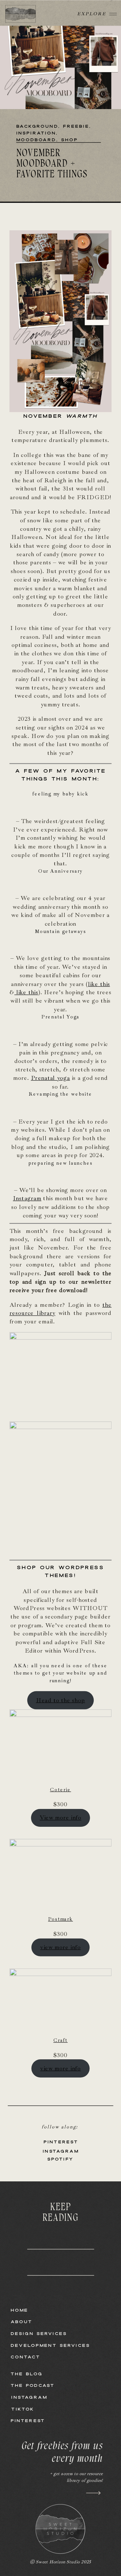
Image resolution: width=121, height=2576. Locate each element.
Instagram (27, 1199)
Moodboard (36, 140)
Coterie (61, 1790)
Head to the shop (60, 1700)
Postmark (60, 1919)
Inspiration (36, 133)
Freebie (76, 126)
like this (99, 984)
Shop (70, 140)
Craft (61, 2040)
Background (37, 126)
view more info (60, 1947)
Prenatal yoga (51, 1078)
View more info (60, 1818)
